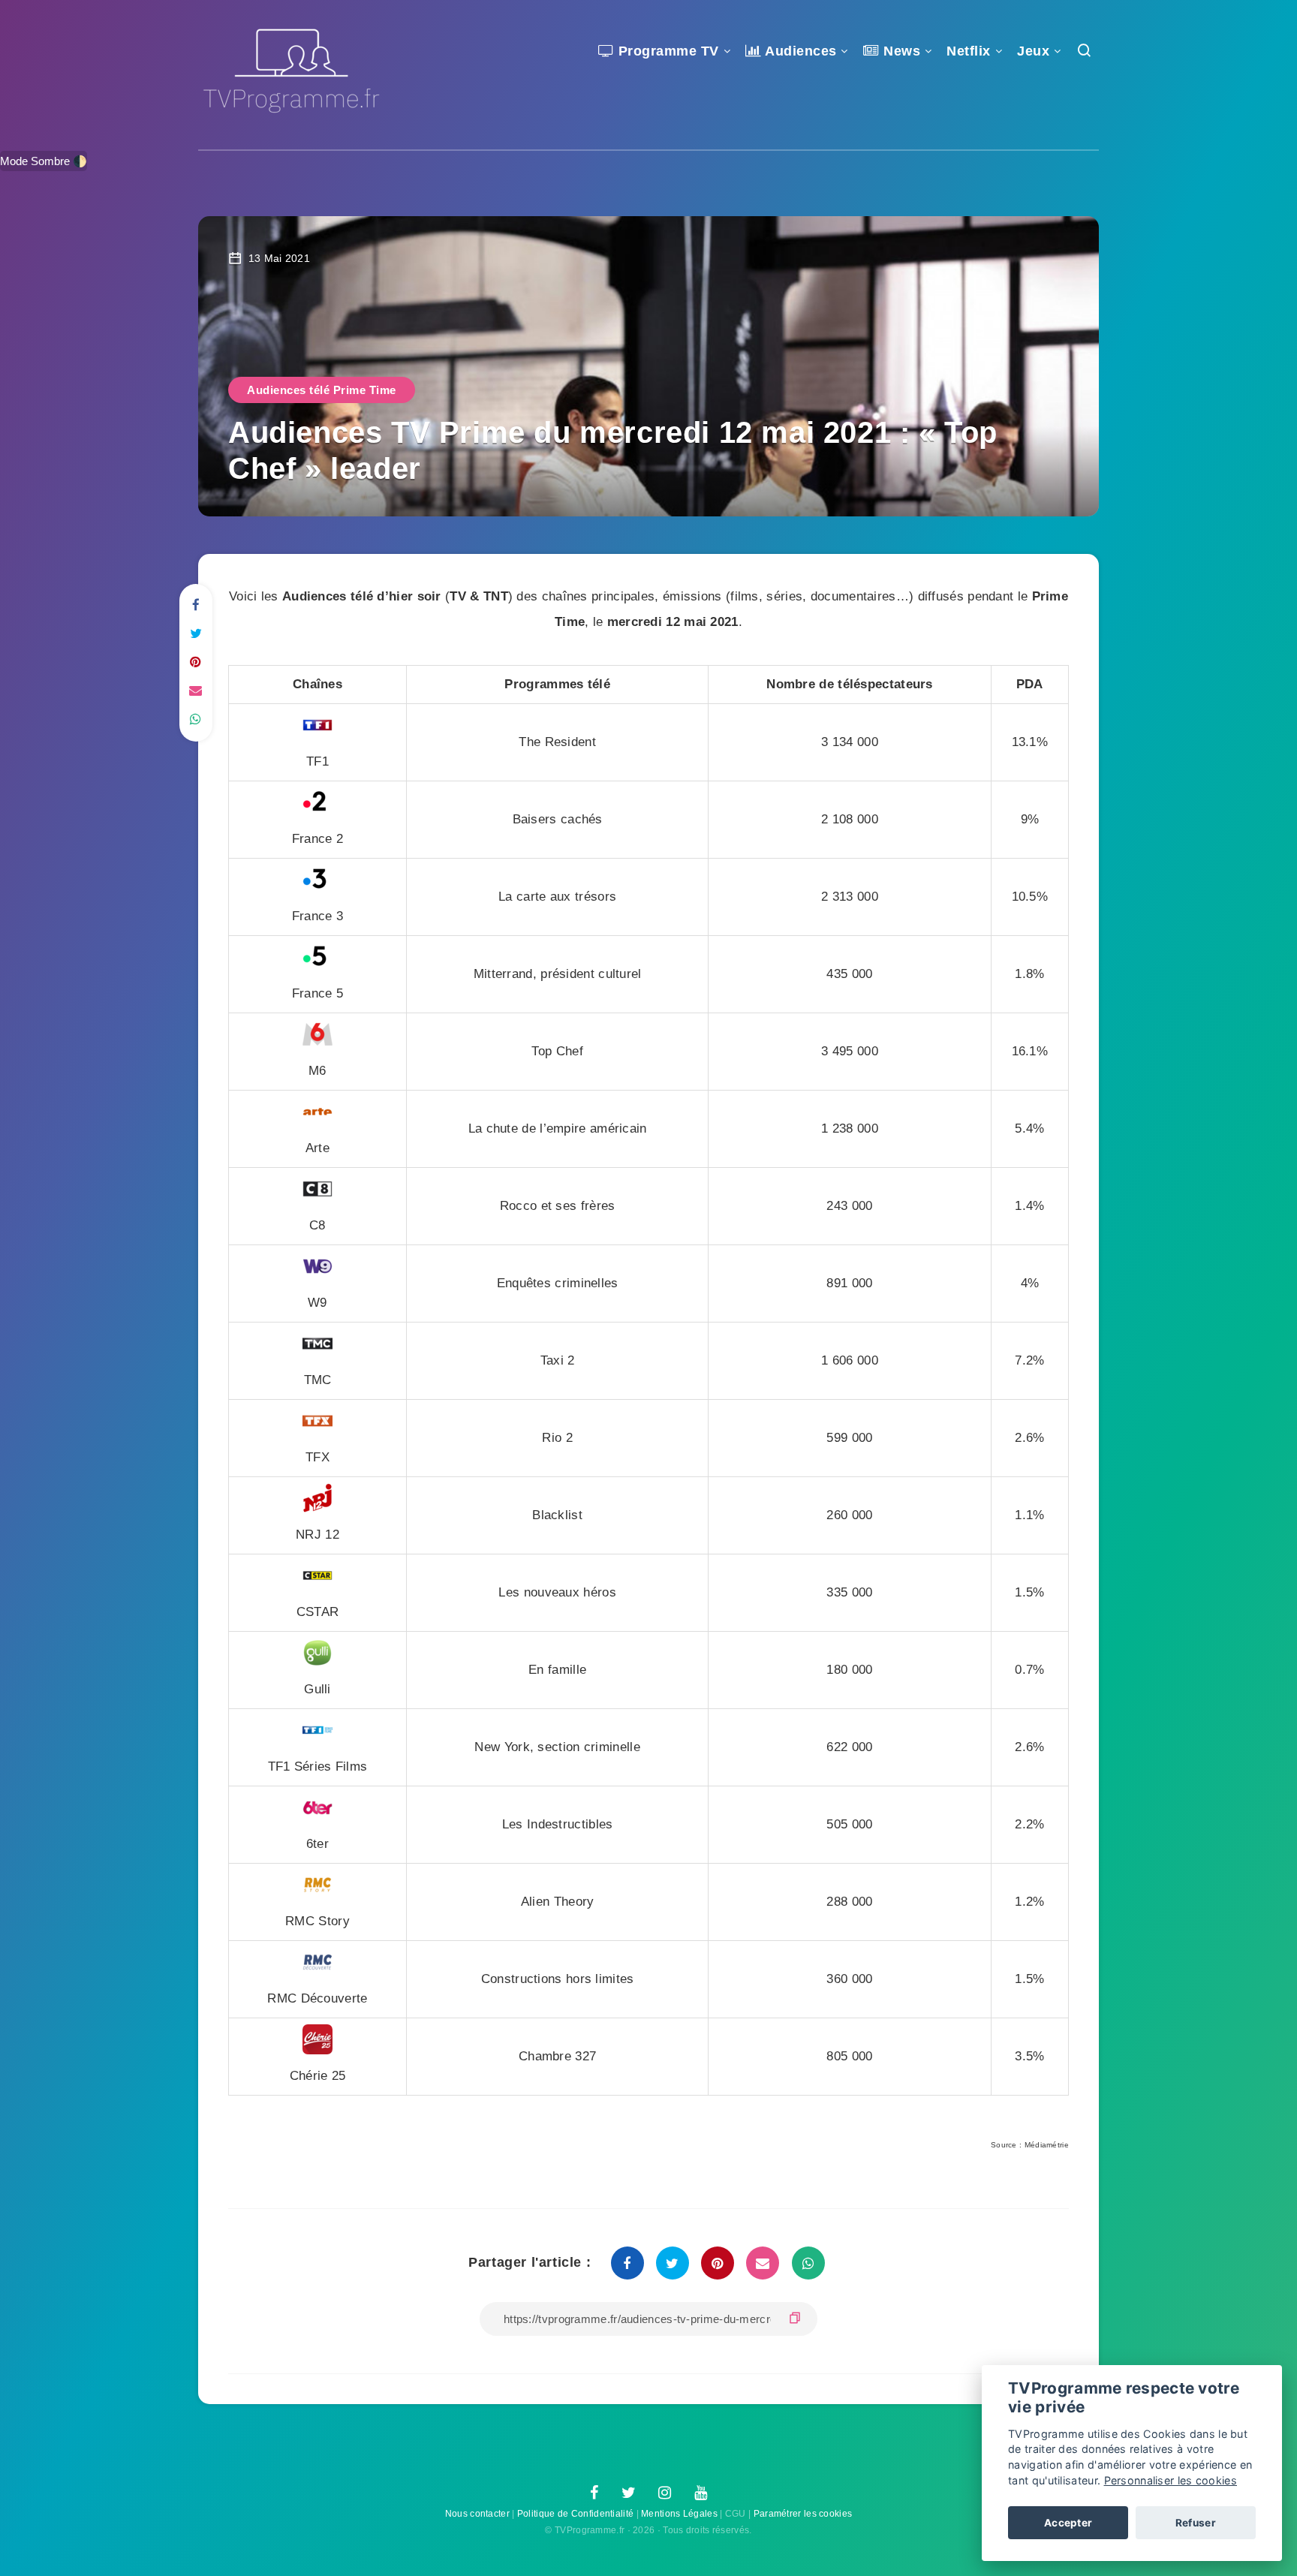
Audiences (799, 51)
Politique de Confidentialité (575, 2514)
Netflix (969, 51)
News (900, 51)
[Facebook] (594, 2493)
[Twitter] (629, 2493)
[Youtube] (701, 2493)
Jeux (1033, 51)
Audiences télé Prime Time (322, 390)
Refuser (1196, 2523)
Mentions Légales (679, 2514)
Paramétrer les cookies (803, 2514)
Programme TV (667, 51)
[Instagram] (665, 2493)
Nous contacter (477, 2514)
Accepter (1068, 2523)
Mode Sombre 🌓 (44, 161)
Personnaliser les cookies (1171, 2480)
